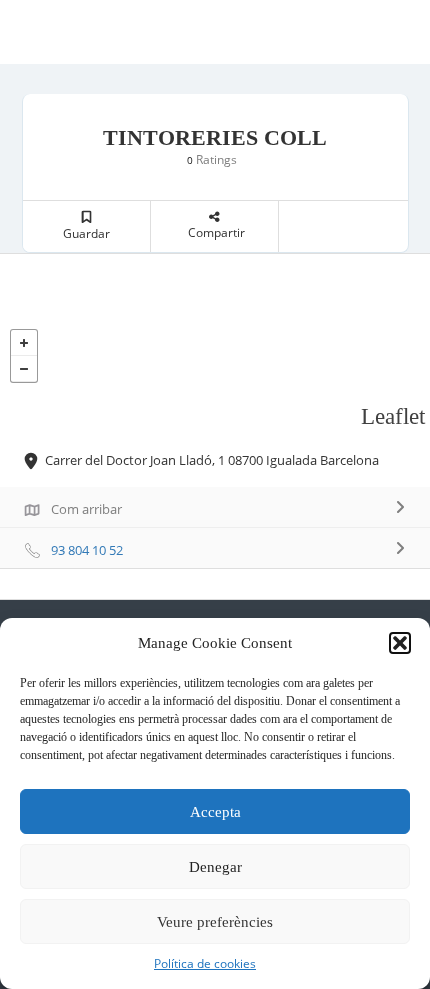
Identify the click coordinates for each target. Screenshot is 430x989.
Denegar (215, 867)
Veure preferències (215, 922)
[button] (400, 643)
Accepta (215, 812)
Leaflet (393, 416)
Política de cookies (205, 963)
